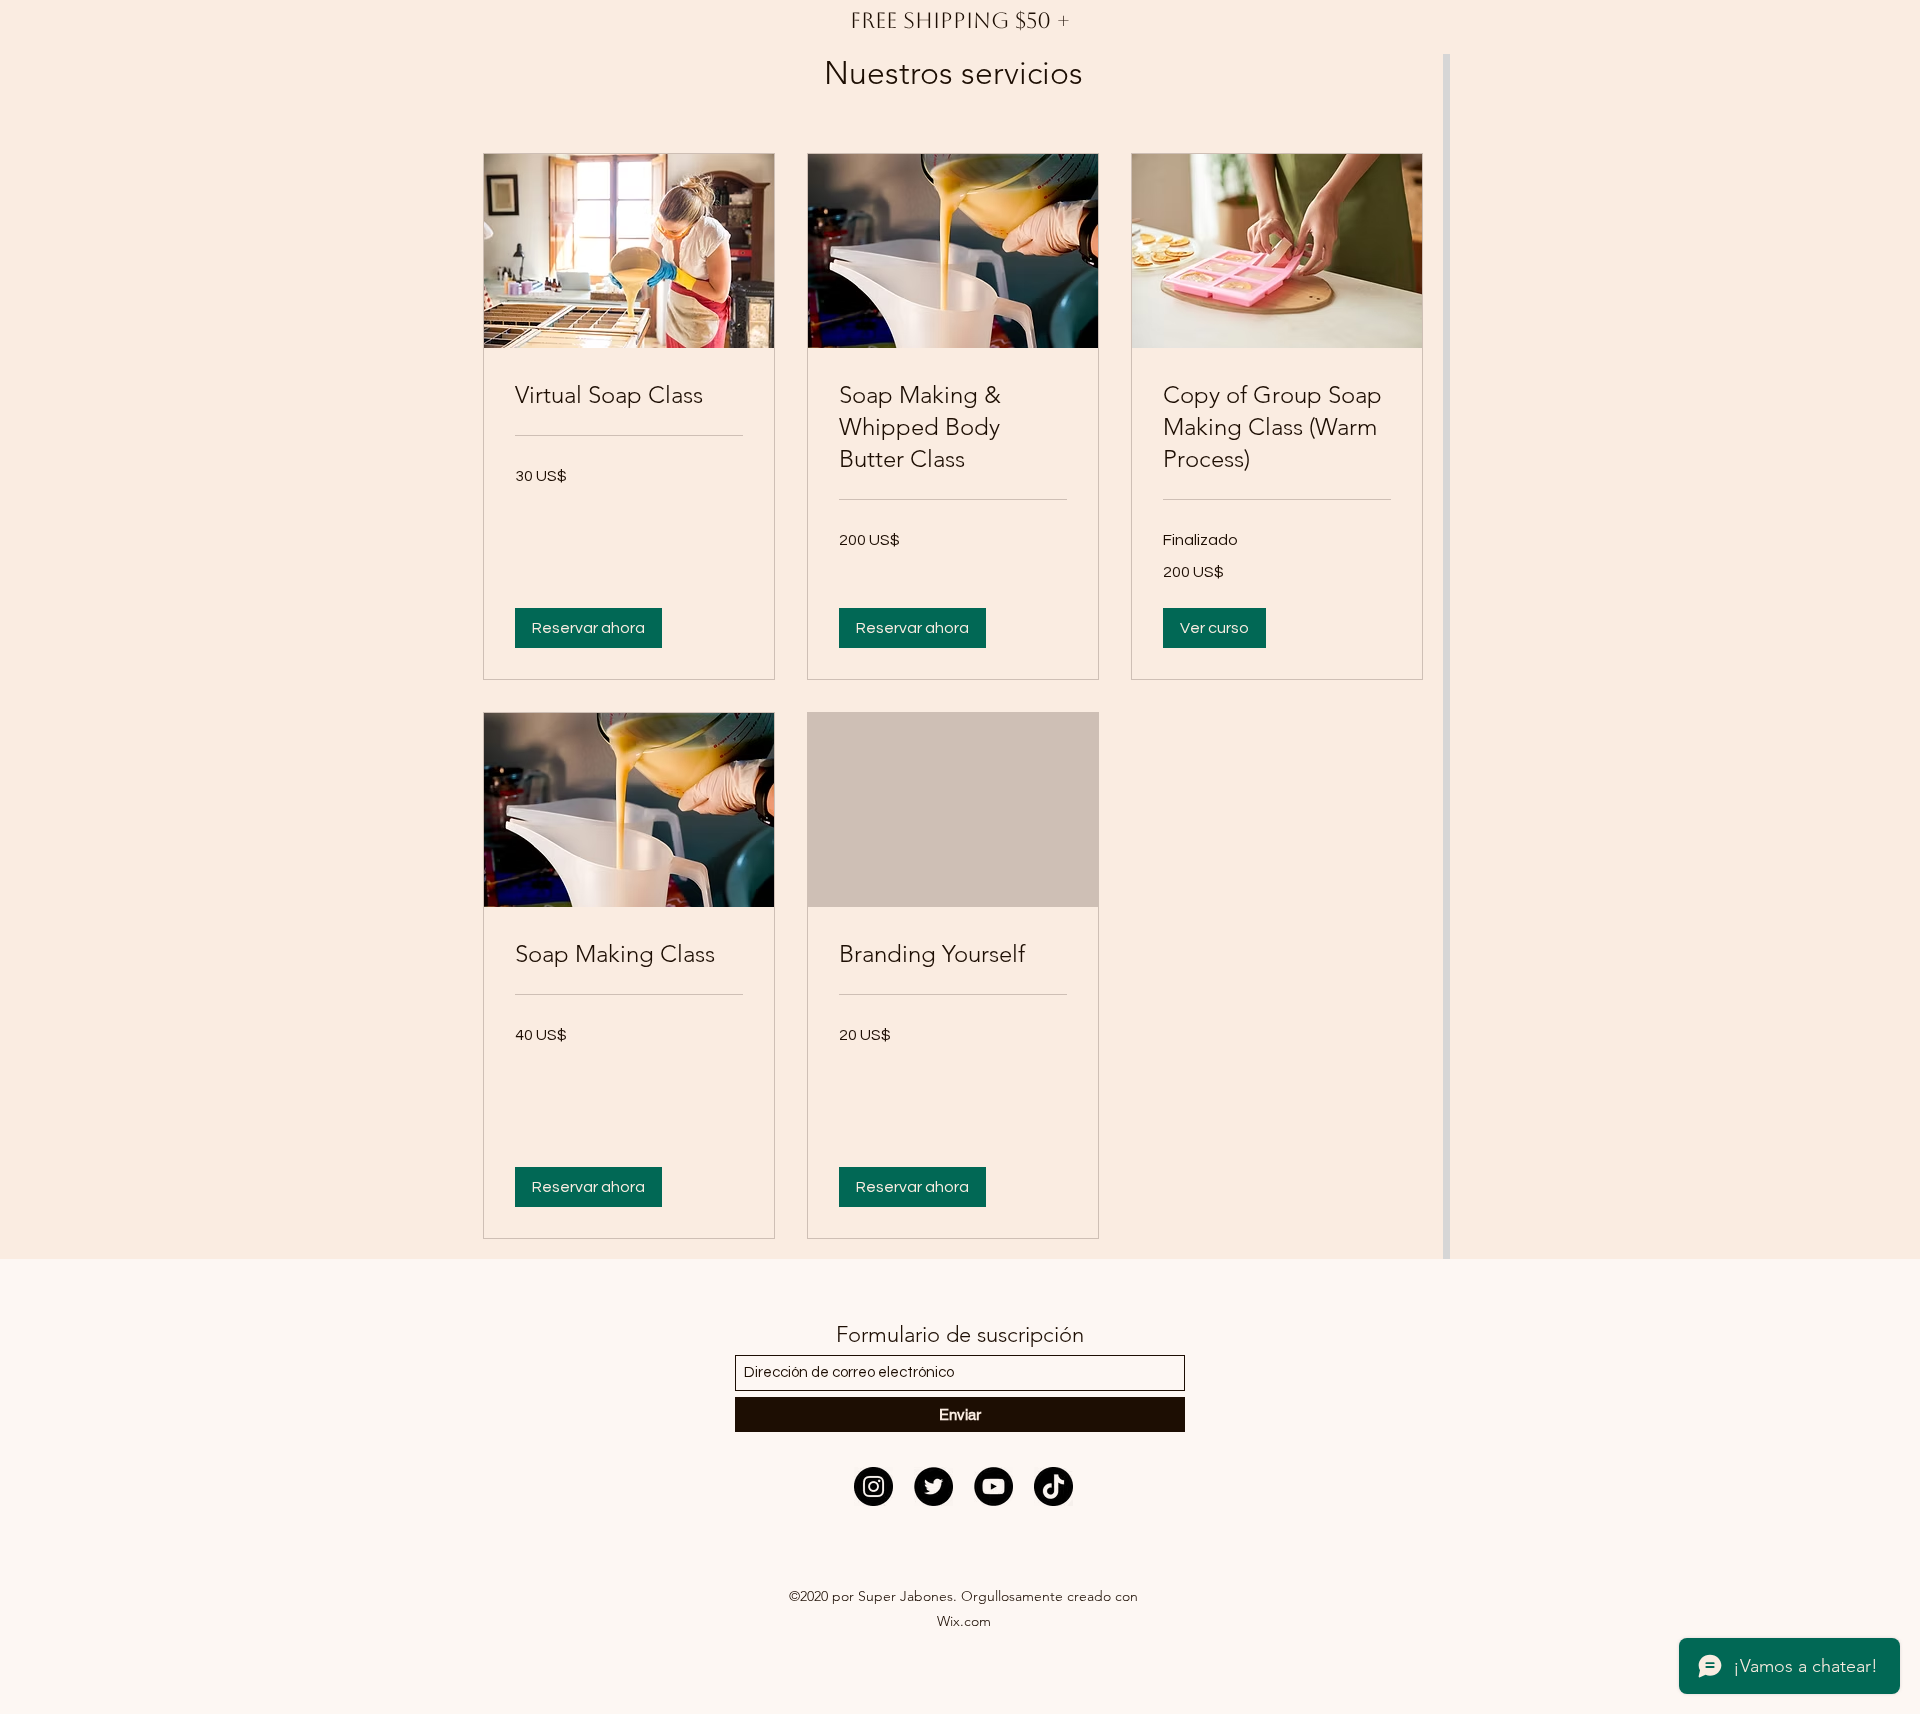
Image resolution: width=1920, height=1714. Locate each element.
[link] (629, 395)
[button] (588, 628)
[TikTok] (1053, 1486)
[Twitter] (933, 1486)
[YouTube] (993, 1486)
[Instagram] (873, 1486)
